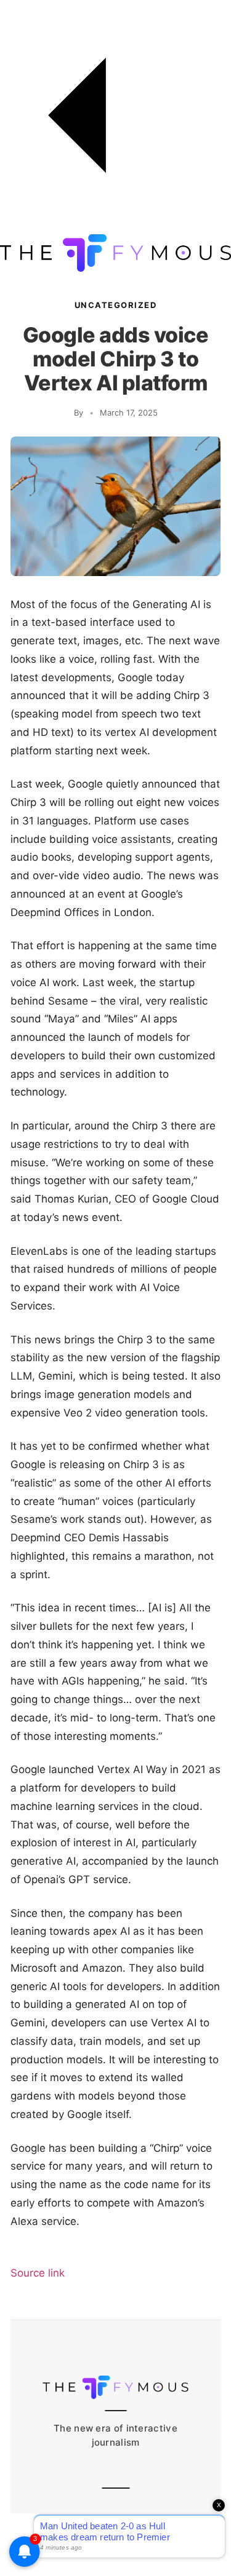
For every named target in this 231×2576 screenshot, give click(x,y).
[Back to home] (115, 227)
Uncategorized (116, 305)
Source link (38, 2273)
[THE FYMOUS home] (115, 268)
